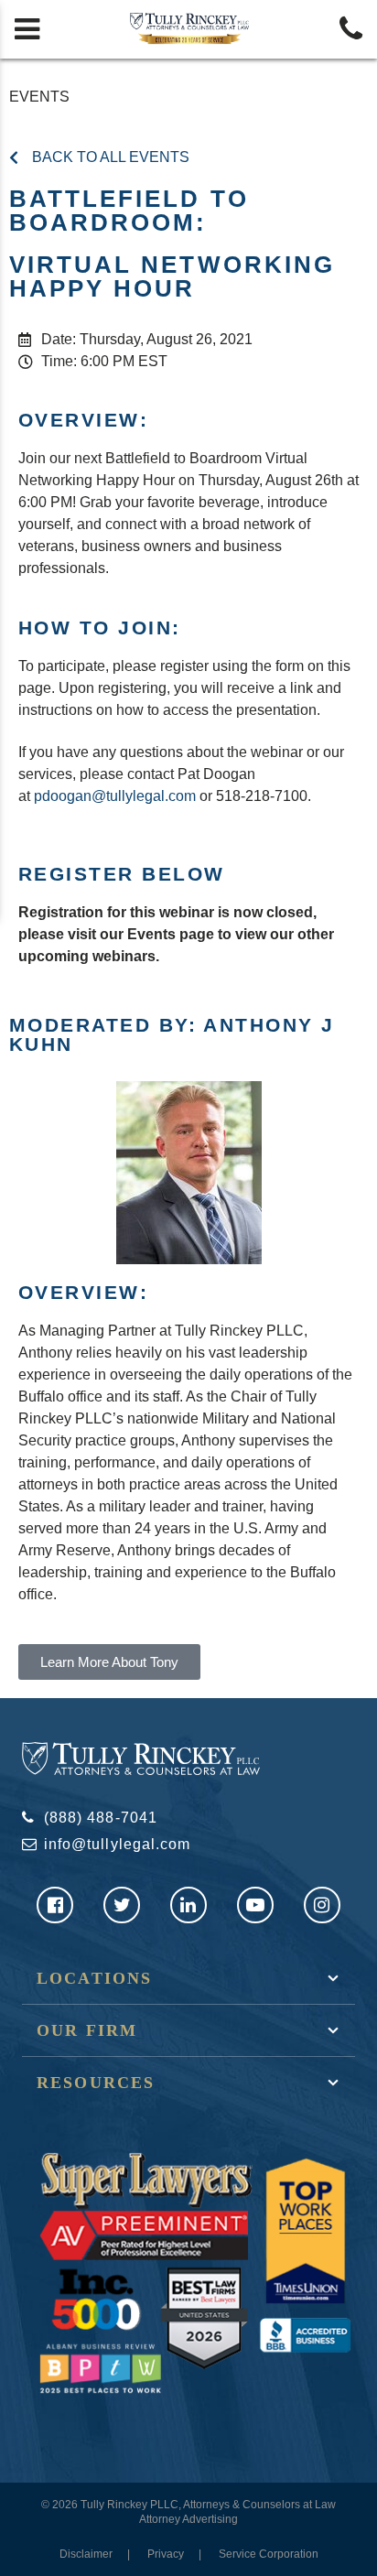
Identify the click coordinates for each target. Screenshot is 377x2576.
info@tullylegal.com (117, 1844)
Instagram (322, 1905)
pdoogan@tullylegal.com (115, 796)
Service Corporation (269, 2554)
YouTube (255, 1905)
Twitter (122, 1905)
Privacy (166, 2554)
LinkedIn (188, 1905)
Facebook (55, 1905)
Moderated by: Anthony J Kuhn (172, 1034)
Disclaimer (86, 2554)
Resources (96, 2083)
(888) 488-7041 (101, 1818)
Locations (94, 1978)
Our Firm (87, 2030)
